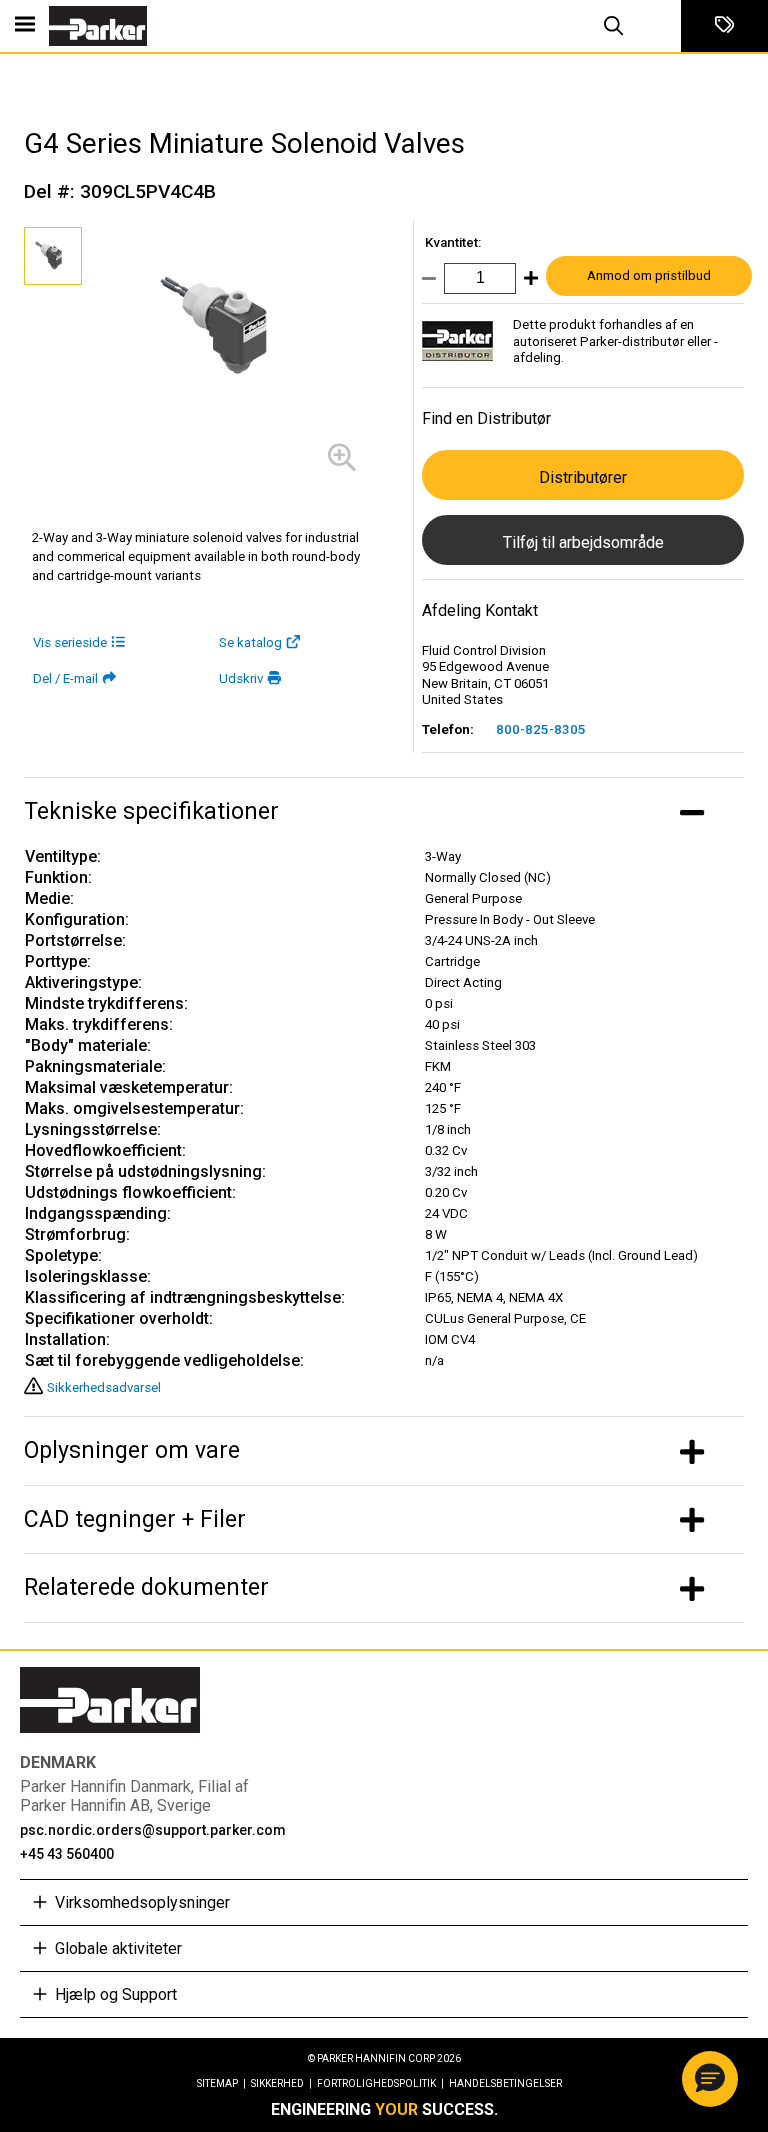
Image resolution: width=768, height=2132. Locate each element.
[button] (710, 2079)
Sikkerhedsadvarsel (104, 1387)
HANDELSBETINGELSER (505, 2083)
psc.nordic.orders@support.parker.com (153, 1830)
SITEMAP (221, 2083)
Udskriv (241, 678)
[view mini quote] (724, 26)
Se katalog (250, 642)
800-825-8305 (541, 729)
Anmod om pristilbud (649, 275)
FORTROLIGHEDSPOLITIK (380, 2083)
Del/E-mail (65, 678)
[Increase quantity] (527, 282)
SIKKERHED (281, 2083)
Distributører (583, 477)
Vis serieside (70, 642)
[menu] (25, 26)
